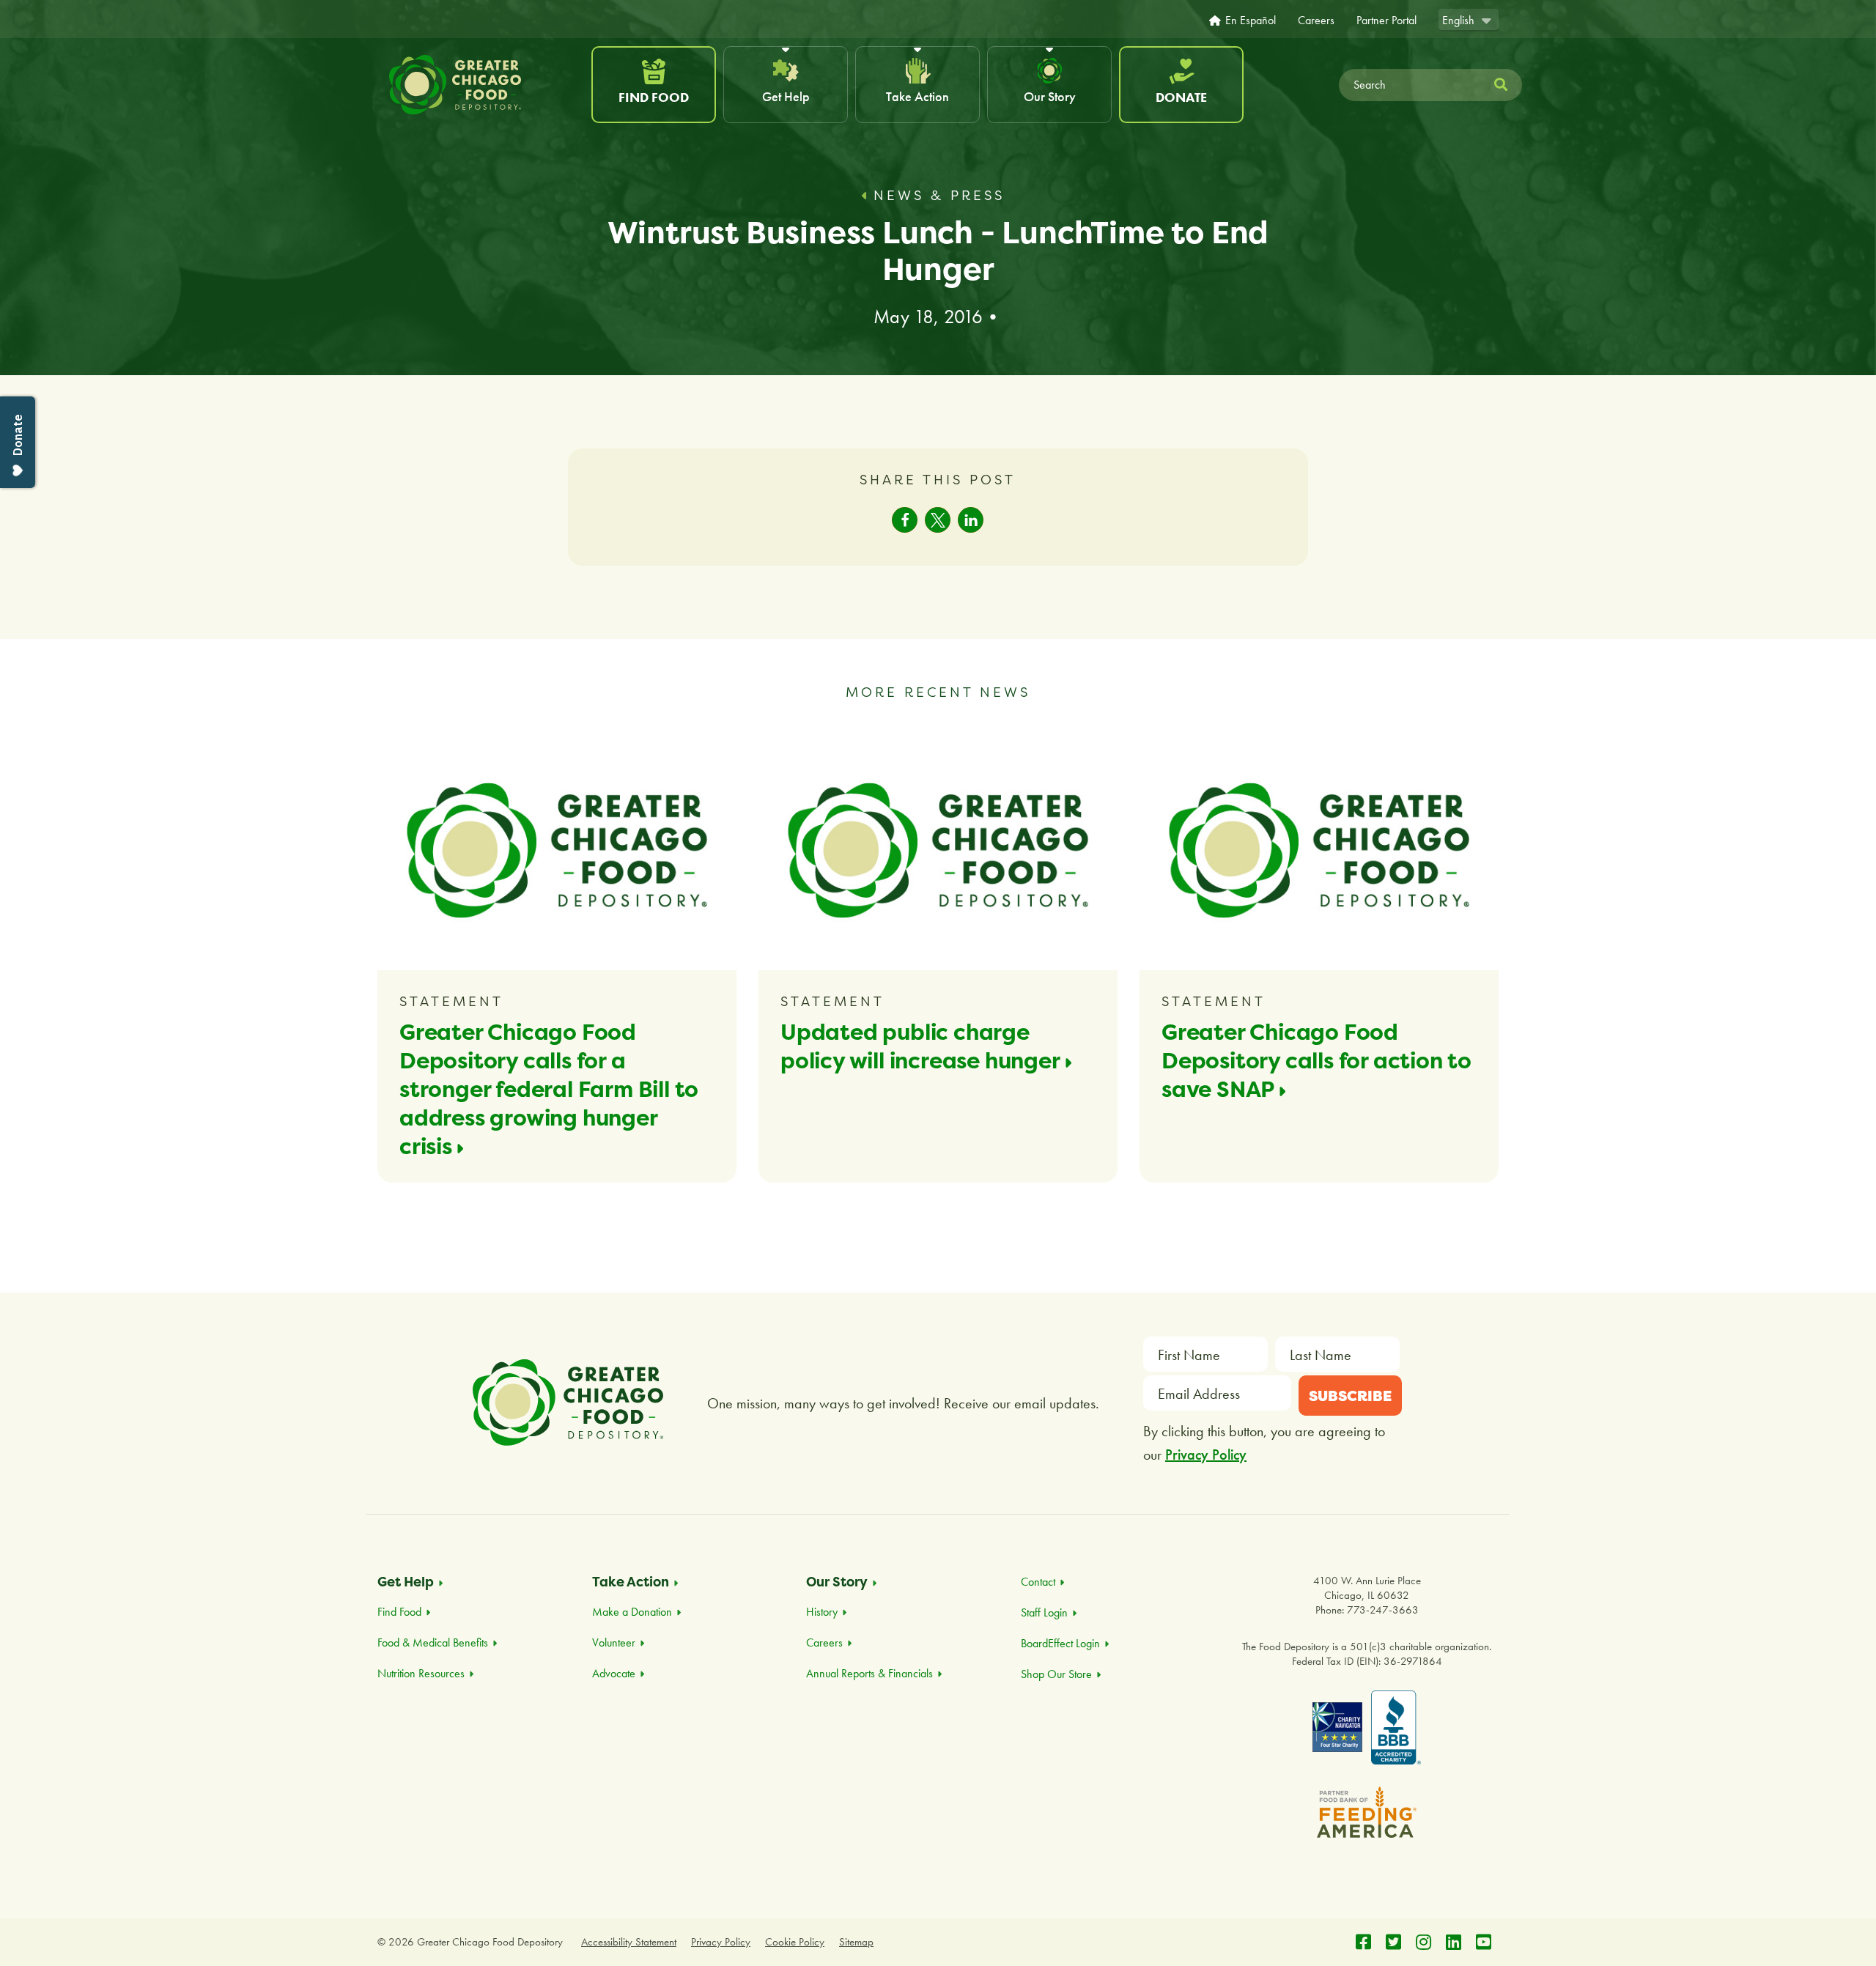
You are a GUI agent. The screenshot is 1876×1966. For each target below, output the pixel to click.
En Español (1251, 21)
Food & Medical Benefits (433, 1642)
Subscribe (1350, 1396)
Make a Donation (632, 1612)
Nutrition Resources (421, 1673)
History (822, 1612)
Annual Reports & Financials (869, 1673)
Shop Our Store (1056, 1674)
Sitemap (856, 1942)
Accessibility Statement (629, 1942)
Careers (1316, 21)
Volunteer (614, 1642)
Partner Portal (1386, 21)
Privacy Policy (1206, 1455)
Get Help (786, 96)
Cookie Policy (795, 1942)
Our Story (1050, 96)
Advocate (614, 1673)
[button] (905, 520)
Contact (1038, 1582)
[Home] (483, 85)
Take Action (917, 96)
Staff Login (1044, 1612)
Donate (1181, 97)
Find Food (654, 97)
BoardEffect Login (1060, 1643)
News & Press (939, 195)
